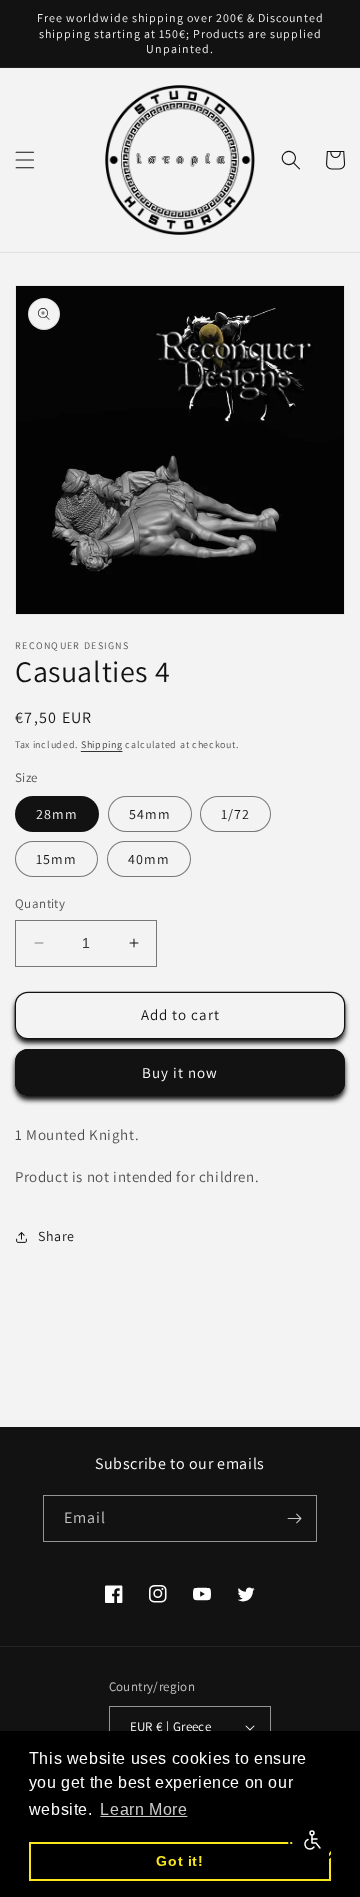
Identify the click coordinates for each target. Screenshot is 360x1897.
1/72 (235, 814)
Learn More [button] (143, 1809)
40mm (149, 859)
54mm (150, 814)
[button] (25, 160)
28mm (57, 814)
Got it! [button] (179, 1861)
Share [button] (56, 1236)
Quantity (40, 903)
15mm (56, 859)
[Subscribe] (294, 1518)
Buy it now (180, 1072)
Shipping (102, 744)
